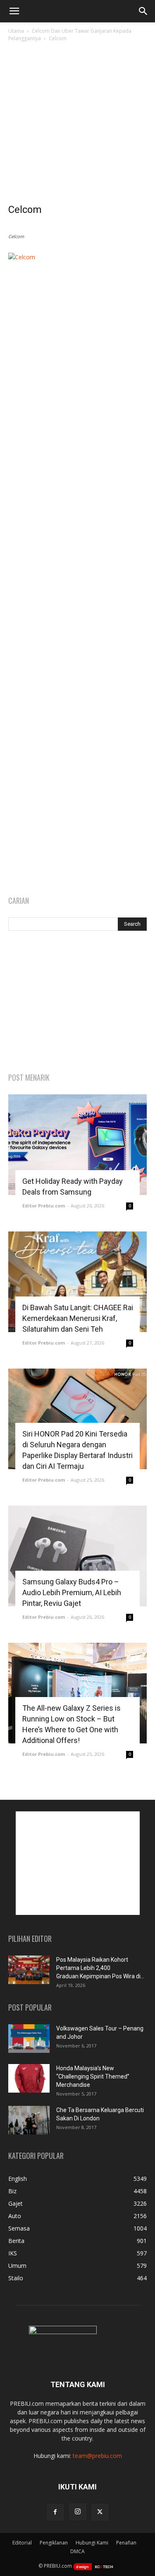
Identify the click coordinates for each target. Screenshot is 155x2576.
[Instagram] (78, 2512)
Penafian (126, 2543)
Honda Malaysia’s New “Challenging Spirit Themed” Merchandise (93, 2076)
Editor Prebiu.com (44, 1206)
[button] (14, 11)
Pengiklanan (54, 2543)
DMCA (77, 2551)
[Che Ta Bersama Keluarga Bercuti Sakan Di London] (29, 2120)
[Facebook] (55, 2512)
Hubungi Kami (92, 2543)
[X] (100, 2512)
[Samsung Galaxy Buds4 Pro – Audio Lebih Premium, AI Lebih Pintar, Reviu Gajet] (77, 1556)
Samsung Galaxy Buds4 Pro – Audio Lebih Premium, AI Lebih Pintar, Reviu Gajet (72, 1592)
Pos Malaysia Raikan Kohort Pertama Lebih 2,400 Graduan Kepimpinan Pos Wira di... (100, 1968)
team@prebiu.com (97, 2456)
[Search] (143, 11)
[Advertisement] (77, 125)
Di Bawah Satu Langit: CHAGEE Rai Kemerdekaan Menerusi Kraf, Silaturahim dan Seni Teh (78, 1318)
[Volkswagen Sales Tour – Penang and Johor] (29, 2039)
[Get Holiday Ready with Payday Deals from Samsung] (77, 1145)
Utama (16, 31)
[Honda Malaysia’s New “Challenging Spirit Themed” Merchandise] (29, 2078)
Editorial (22, 2543)
